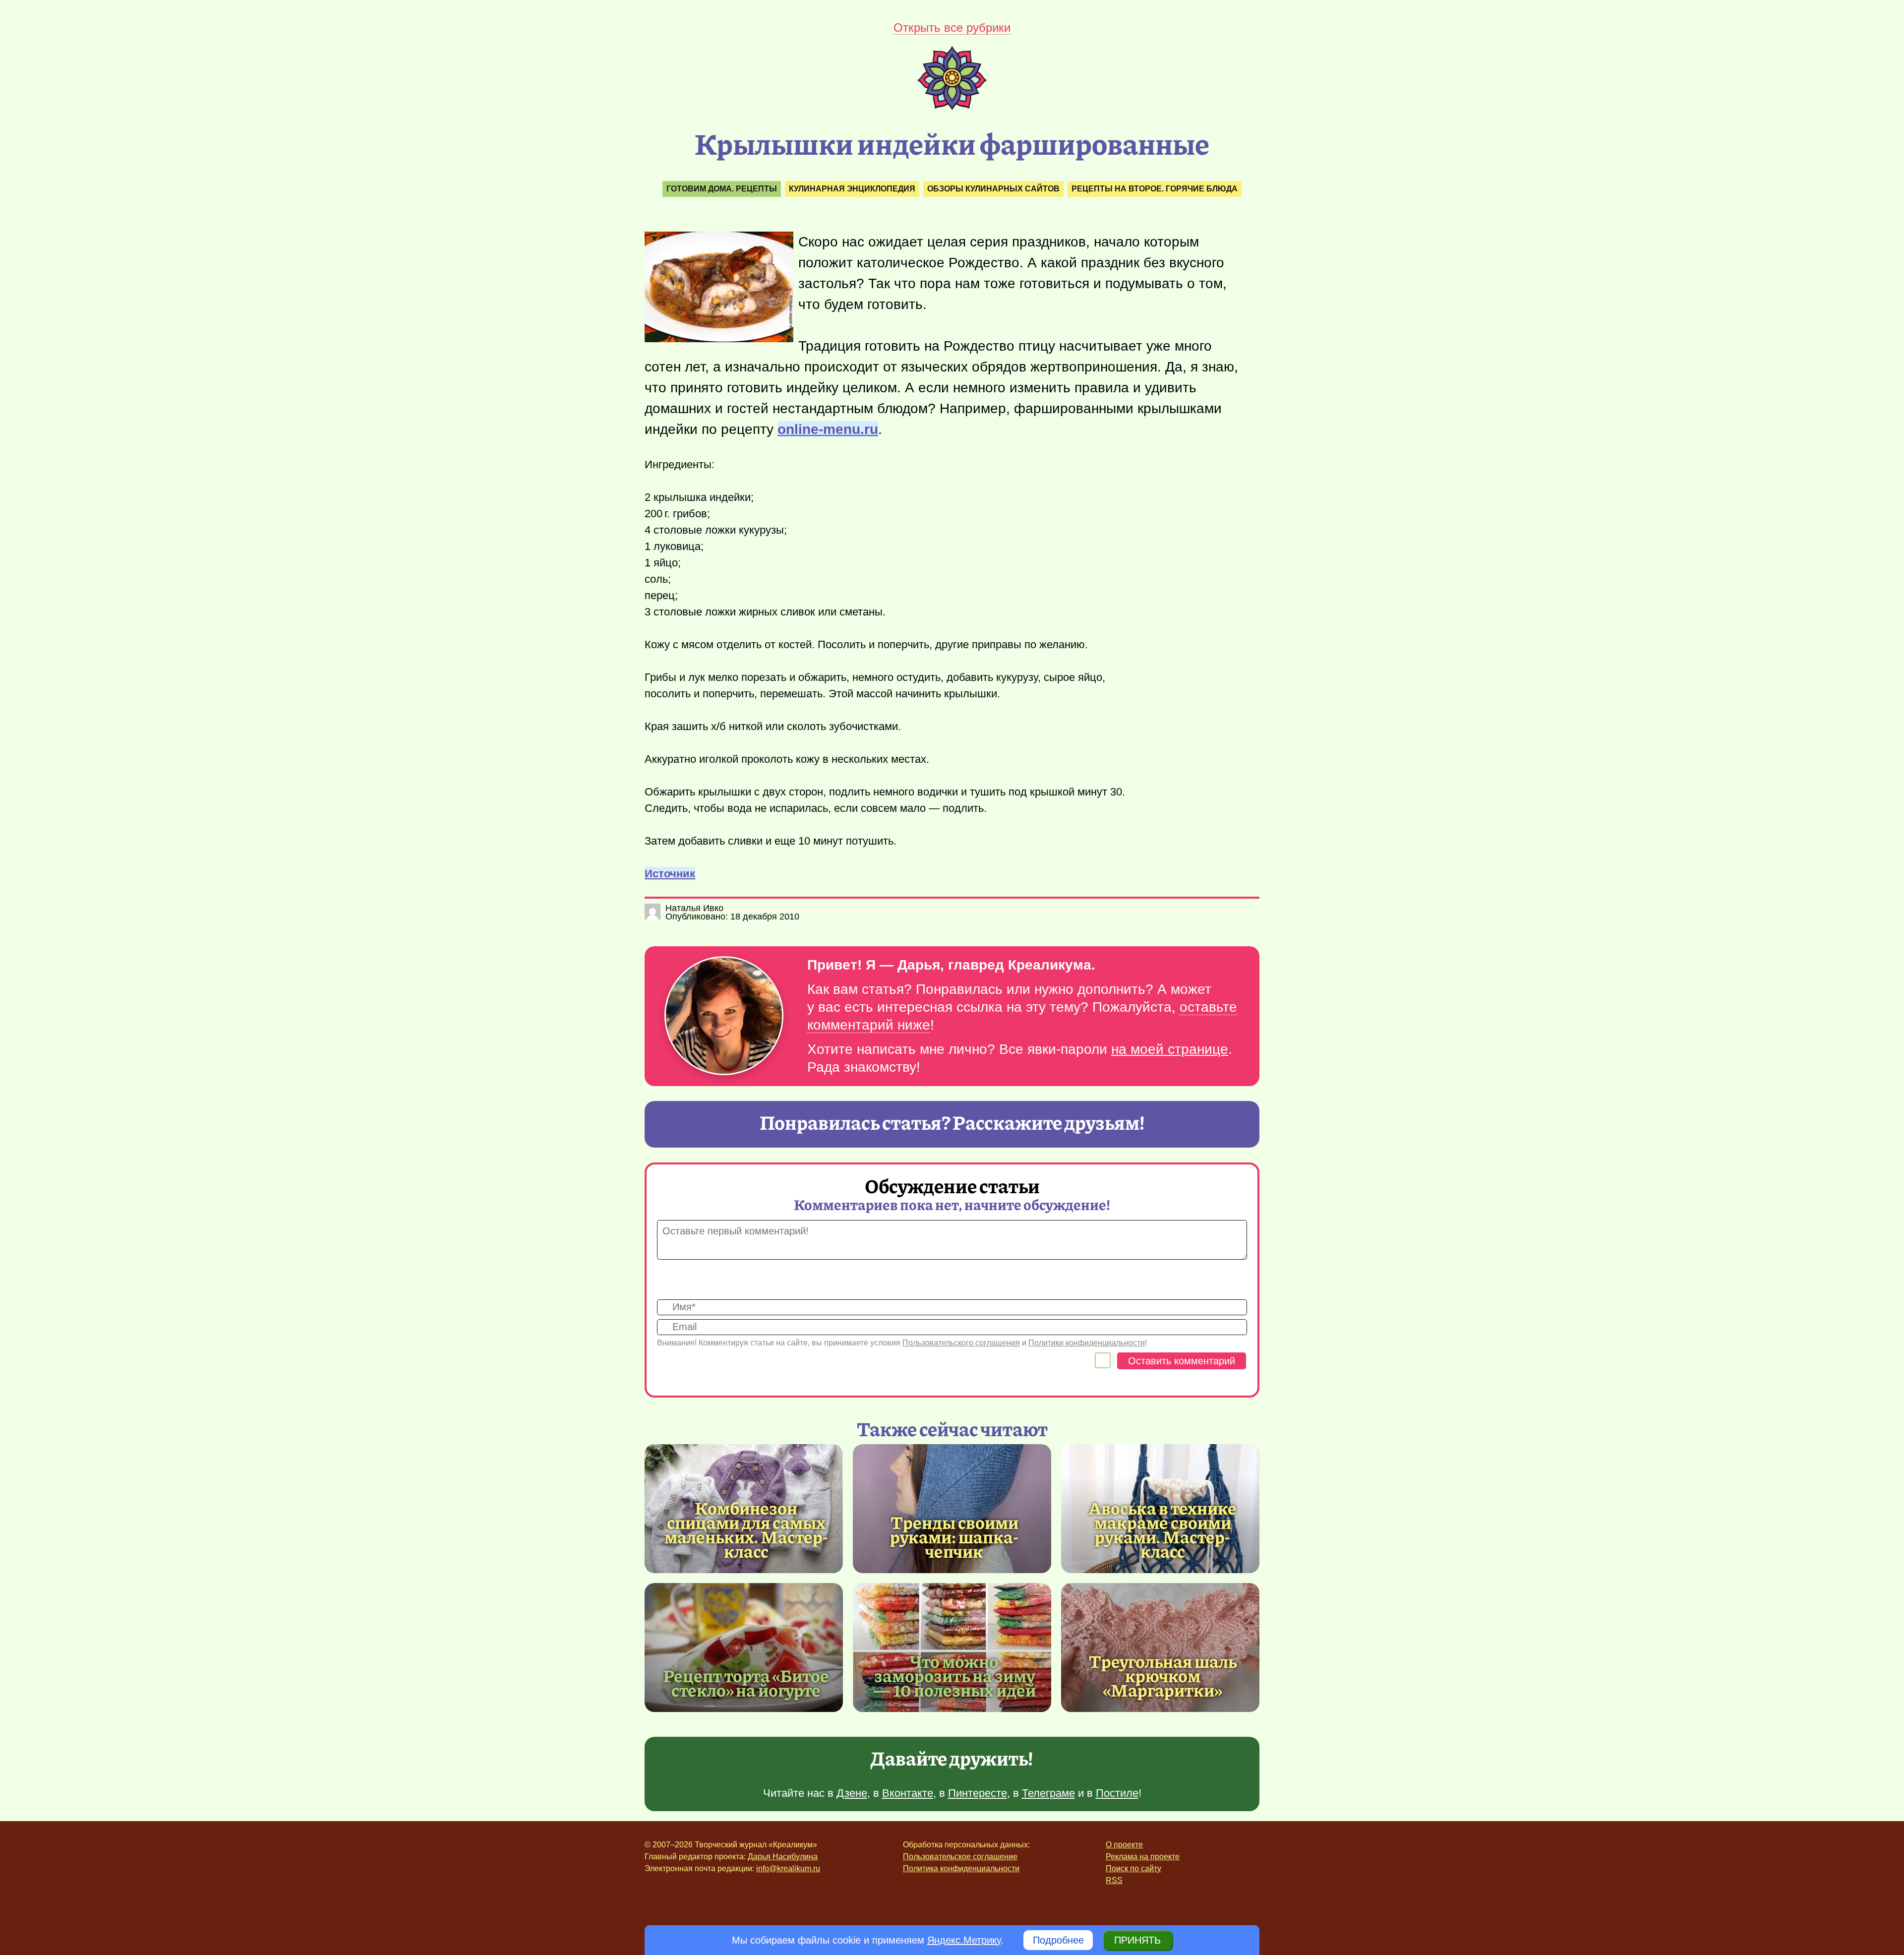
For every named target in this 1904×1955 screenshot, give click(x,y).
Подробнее (1058, 1940)
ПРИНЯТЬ (1137, 1940)
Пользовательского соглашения (961, 1343)
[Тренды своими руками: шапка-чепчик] (952, 1509)
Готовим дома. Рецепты (722, 189)
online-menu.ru (828, 429)
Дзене (852, 1793)
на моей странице (1170, 1049)
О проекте (1124, 1845)
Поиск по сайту (1133, 1868)
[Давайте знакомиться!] (724, 1016)
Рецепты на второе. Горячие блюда (1155, 189)
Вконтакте (908, 1793)
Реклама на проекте (1143, 1857)
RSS (1114, 1880)
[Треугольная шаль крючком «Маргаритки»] (1160, 1648)
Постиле (1117, 1793)
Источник (670, 874)
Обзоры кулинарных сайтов (993, 189)
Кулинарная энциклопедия (852, 189)
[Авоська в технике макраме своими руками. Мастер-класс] (1163, 1529)
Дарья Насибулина (783, 1857)
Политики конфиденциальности (1087, 1343)
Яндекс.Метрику (964, 1940)
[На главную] (952, 107)
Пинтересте (978, 1793)
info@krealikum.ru (788, 1868)
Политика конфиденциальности (961, 1868)
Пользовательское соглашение (960, 1857)
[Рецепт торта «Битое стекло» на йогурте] (744, 1648)
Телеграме (1048, 1793)
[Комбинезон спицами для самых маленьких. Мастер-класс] (746, 1529)
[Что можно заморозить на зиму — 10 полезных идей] (952, 1648)
